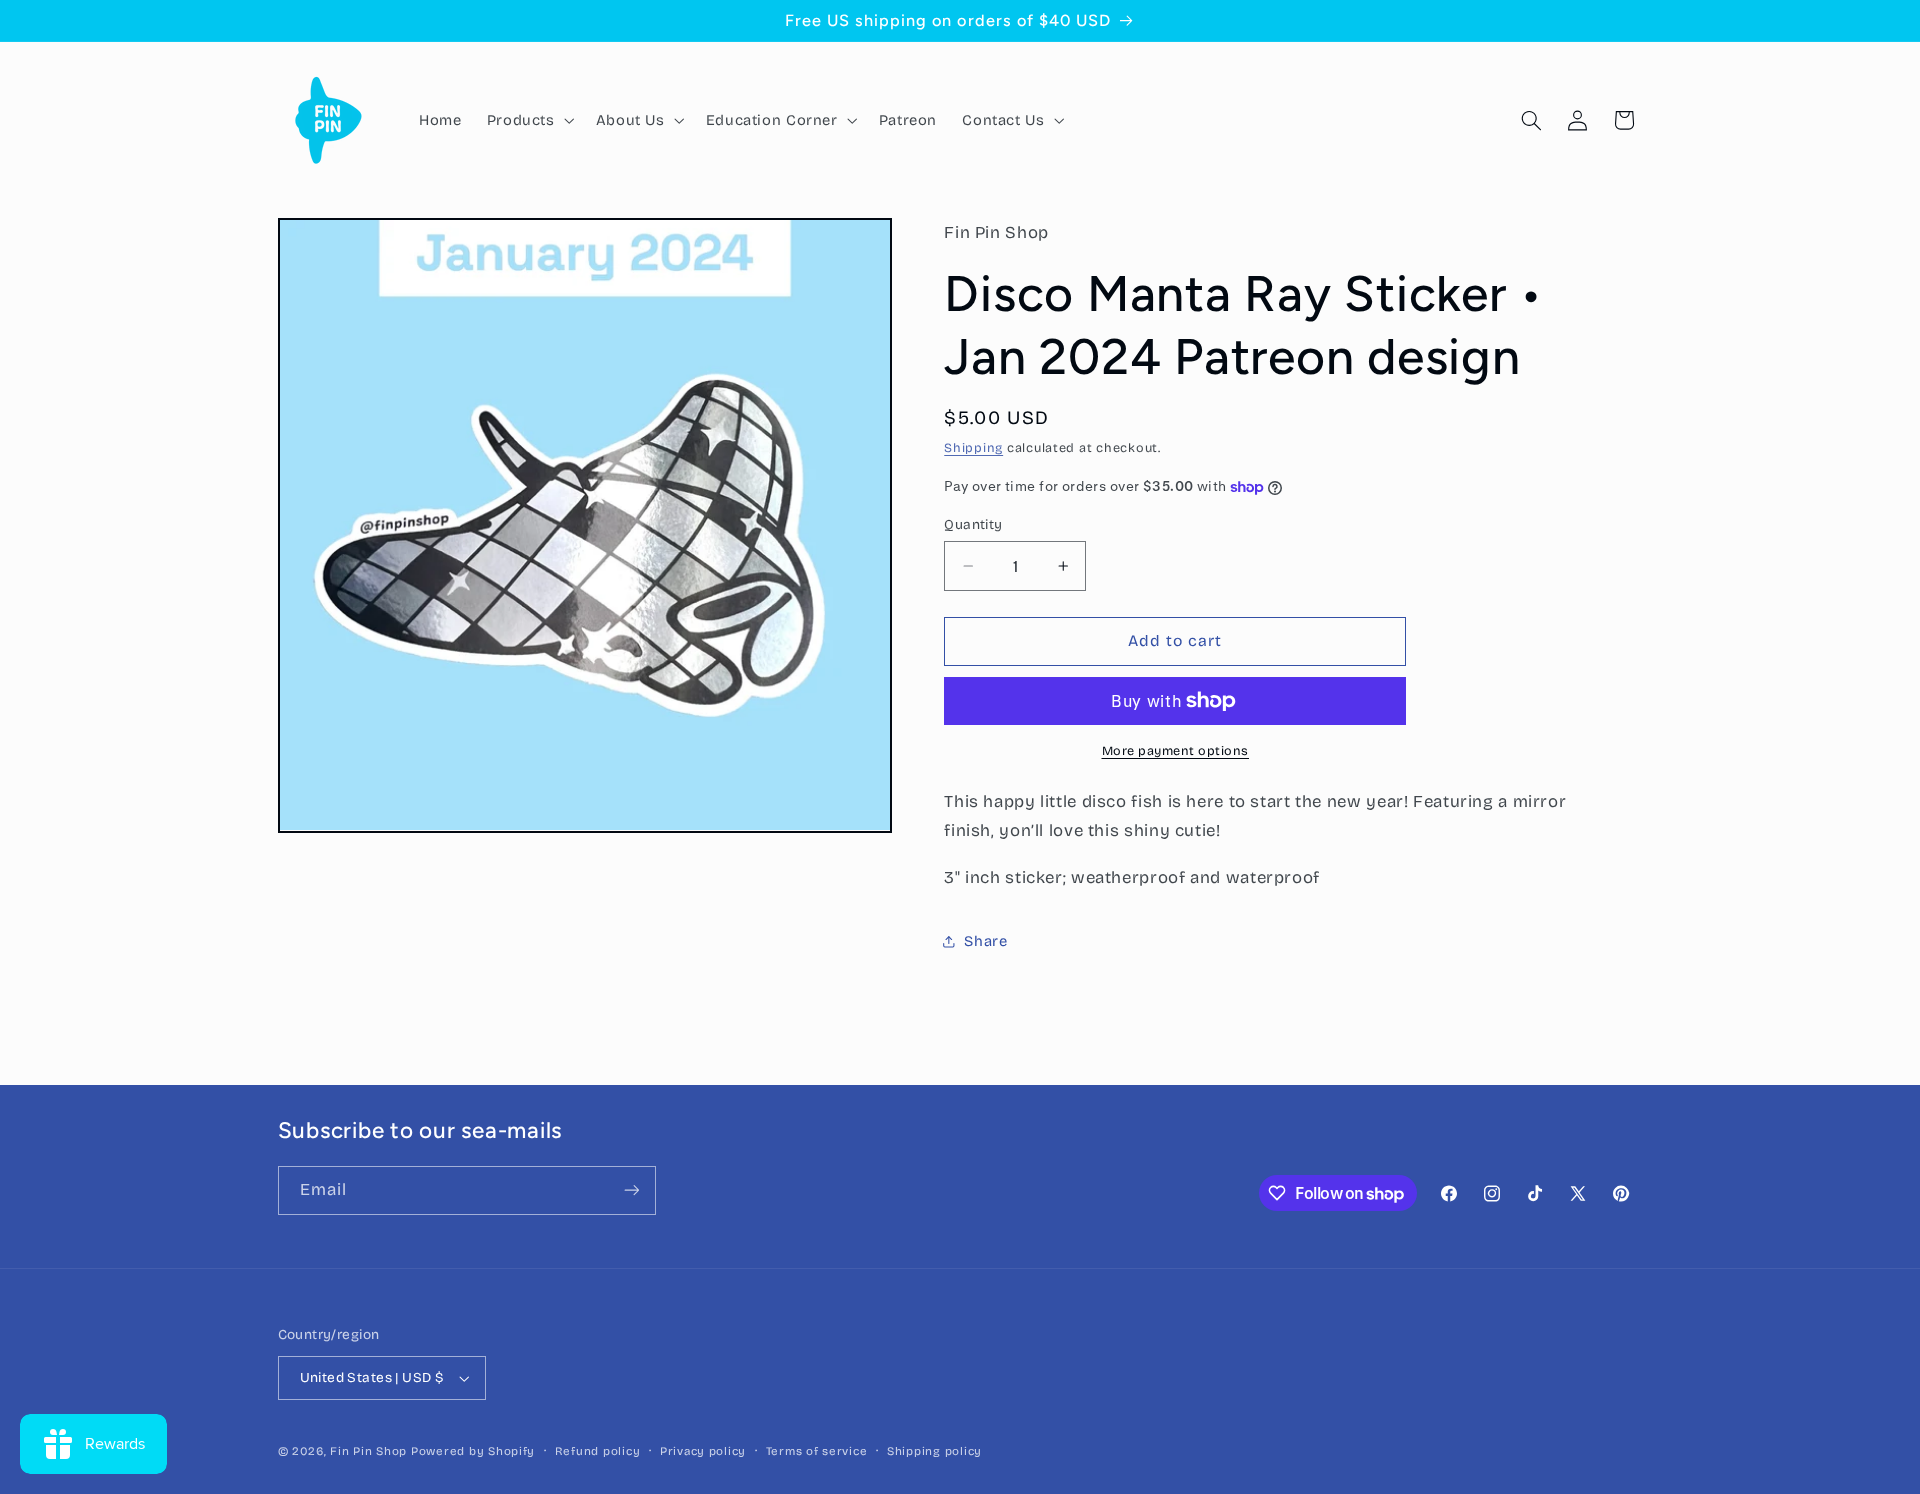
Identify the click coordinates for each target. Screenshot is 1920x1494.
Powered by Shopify (473, 1451)
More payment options (1176, 750)
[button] (528, 120)
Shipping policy (934, 1451)
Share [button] (985, 941)
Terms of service (817, 1451)
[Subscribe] (631, 1190)
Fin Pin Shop (368, 1451)
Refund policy (598, 1451)
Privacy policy (703, 1451)
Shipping (973, 448)
